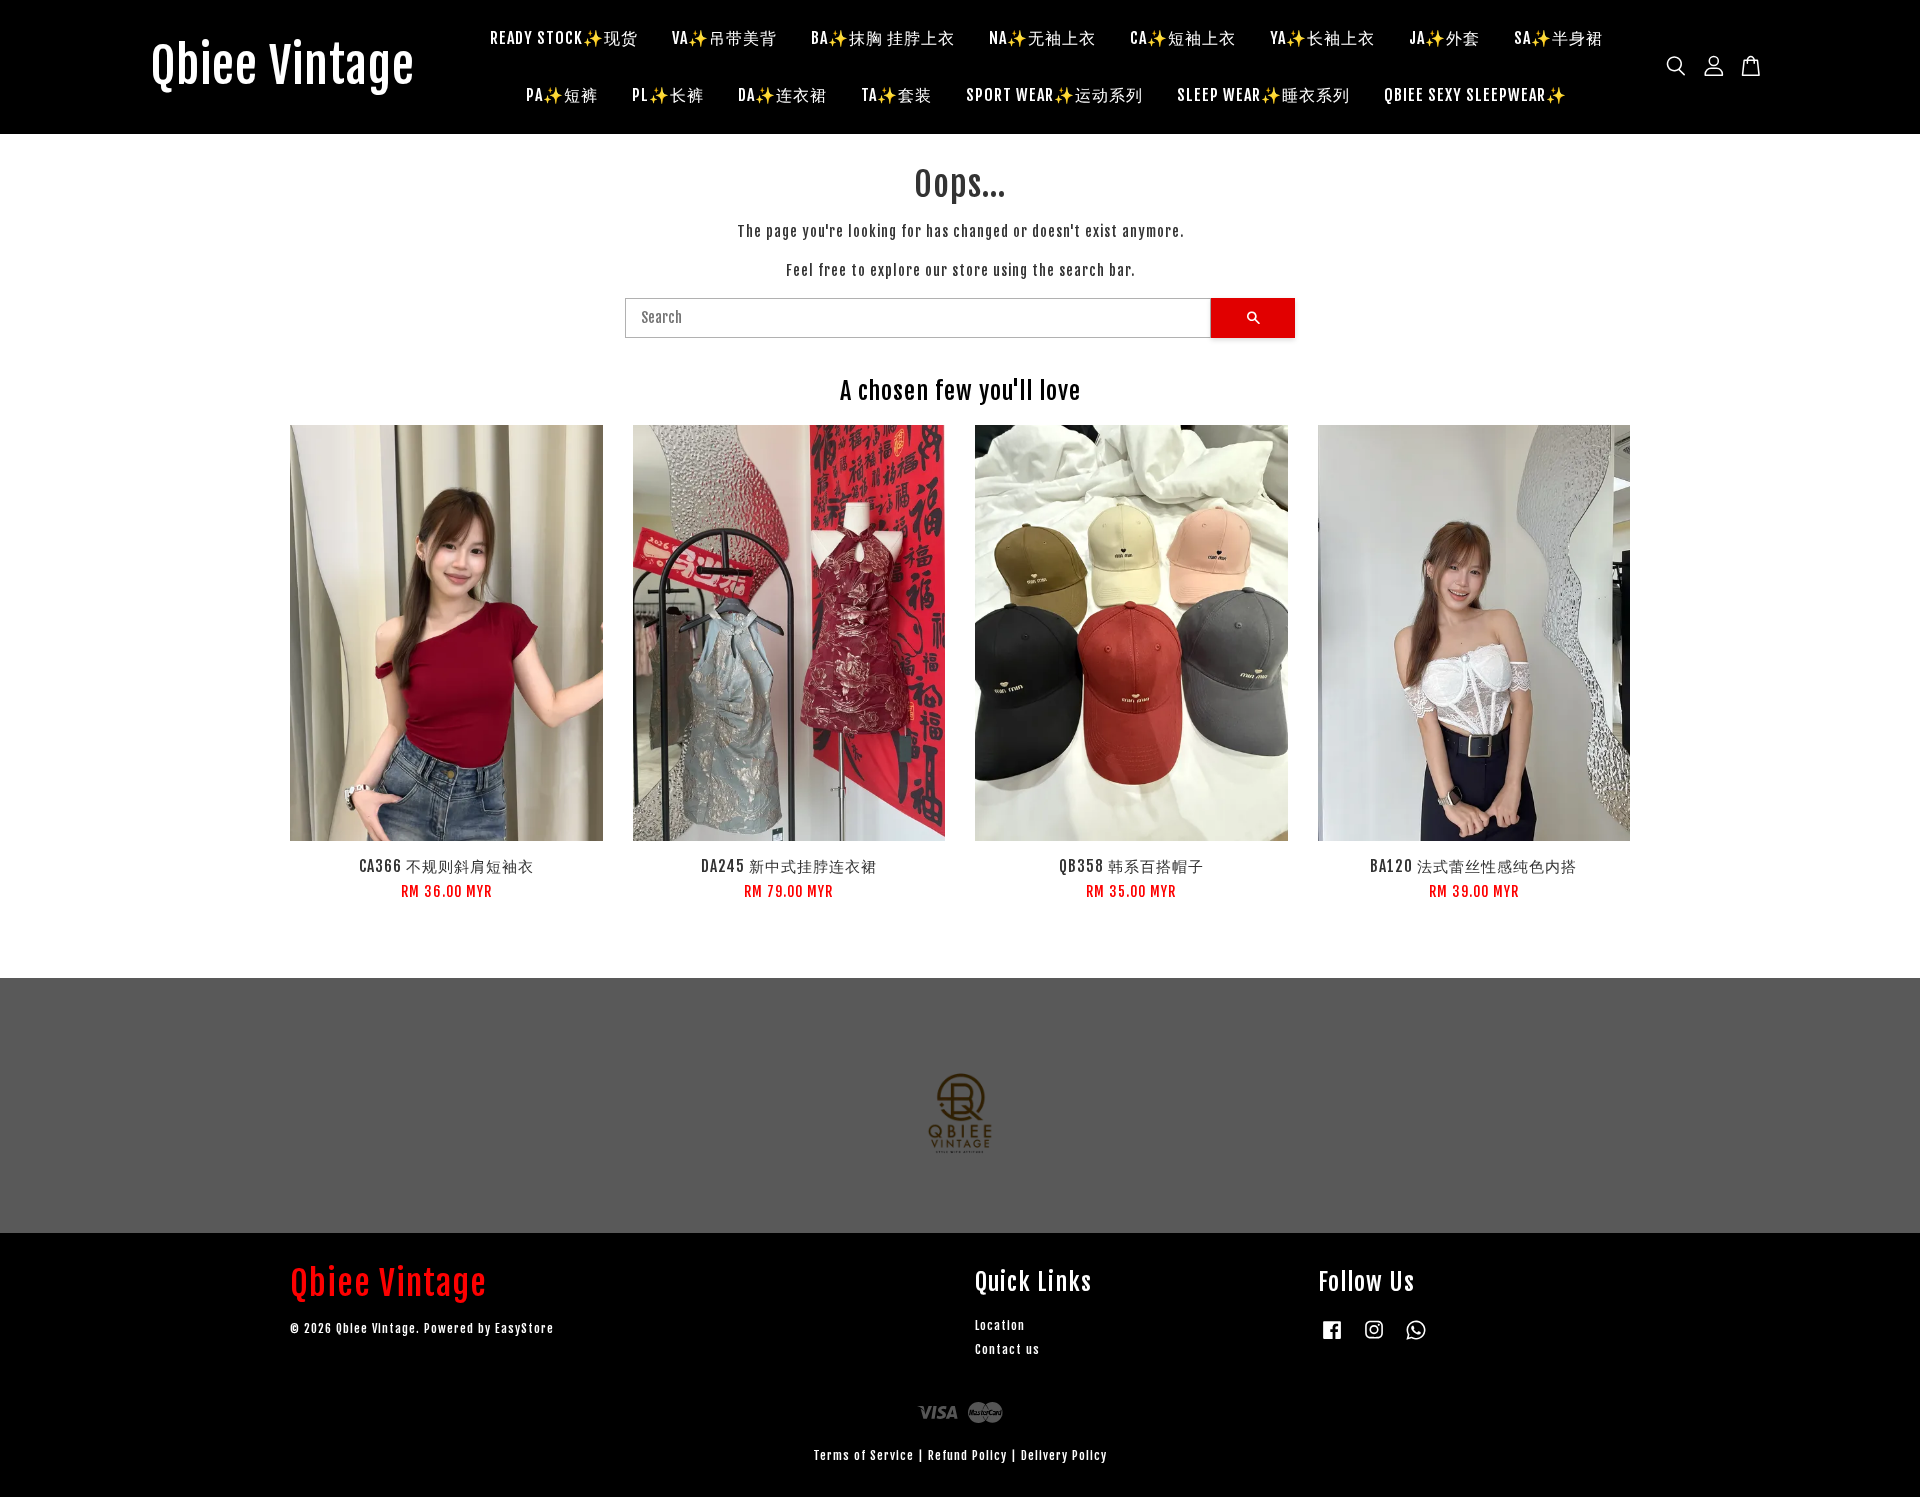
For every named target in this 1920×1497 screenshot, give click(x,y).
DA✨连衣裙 (782, 95)
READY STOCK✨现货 (564, 38)
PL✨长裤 (668, 95)
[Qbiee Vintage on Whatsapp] (1416, 1339)
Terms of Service (863, 1455)
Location (1000, 1325)
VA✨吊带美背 (724, 38)
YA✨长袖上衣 (1322, 38)
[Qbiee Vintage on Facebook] (1332, 1339)
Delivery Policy (1064, 1455)
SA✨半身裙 (1558, 38)
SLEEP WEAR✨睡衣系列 (1263, 95)
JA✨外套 (1444, 38)
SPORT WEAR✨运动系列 (1054, 95)
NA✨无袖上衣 (1042, 38)
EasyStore (524, 1328)
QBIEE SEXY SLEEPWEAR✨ (1475, 95)
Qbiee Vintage (282, 67)
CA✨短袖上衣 (1183, 38)
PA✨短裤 (562, 95)
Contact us (1007, 1349)
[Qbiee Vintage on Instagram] (1374, 1339)
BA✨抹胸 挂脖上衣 (883, 38)
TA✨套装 (896, 95)
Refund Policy (967, 1455)
